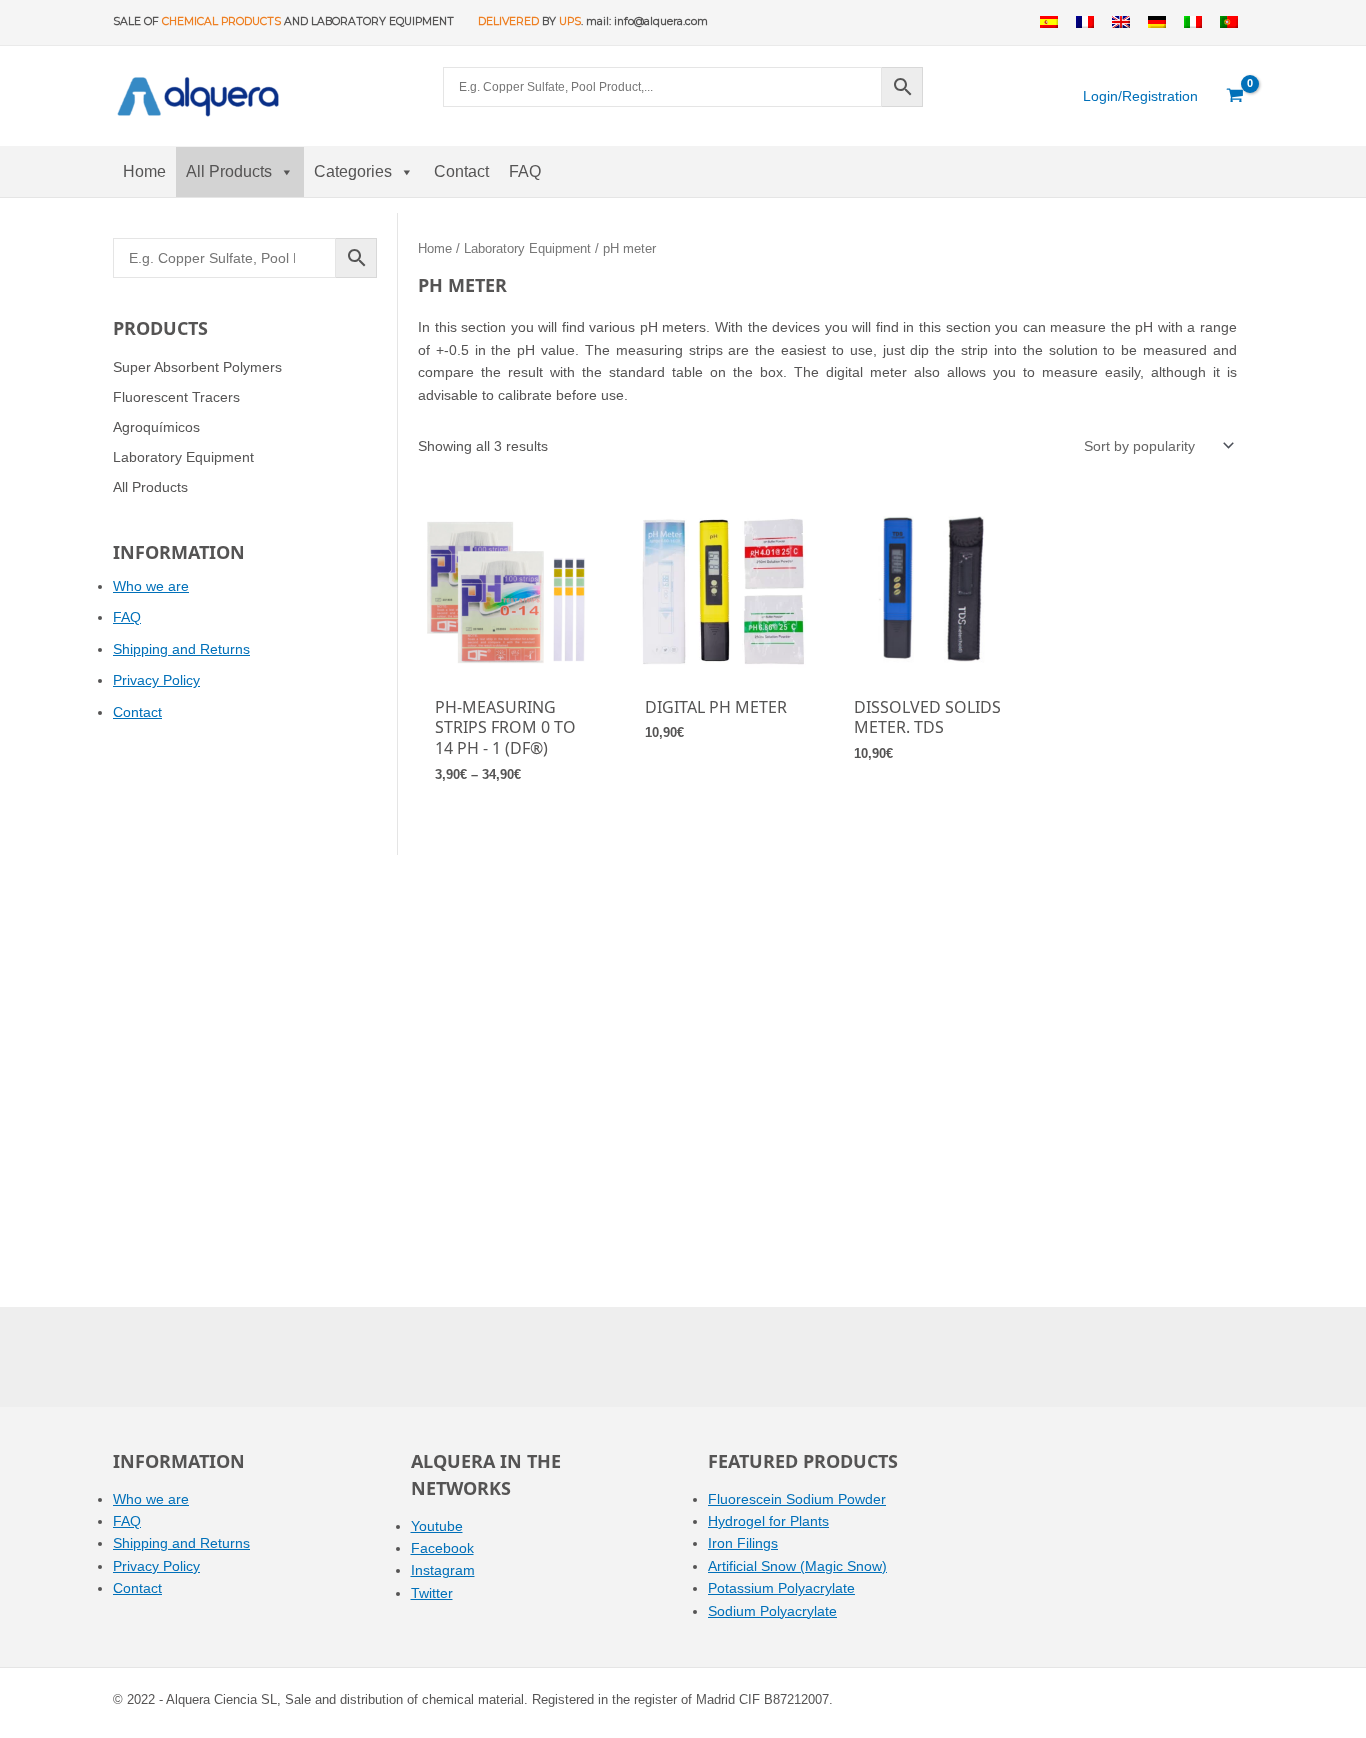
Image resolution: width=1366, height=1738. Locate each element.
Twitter (432, 1593)
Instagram (443, 1570)
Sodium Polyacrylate (772, 1611)
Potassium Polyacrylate (781, 1588)
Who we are (151, 586)
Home (144, 171)
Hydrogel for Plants (768, 1521)
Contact (461, 171)
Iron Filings (743, 1543)
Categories (353, 171)
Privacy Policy (156, 680)
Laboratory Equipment (527, 248)
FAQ (525, 171)
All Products (229, 171)
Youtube (437, 1526)
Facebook (442, 1548)
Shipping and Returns (181, 649)
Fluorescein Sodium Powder (797, 1499)
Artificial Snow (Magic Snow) (797, 1566)
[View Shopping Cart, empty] (1235, 96)
